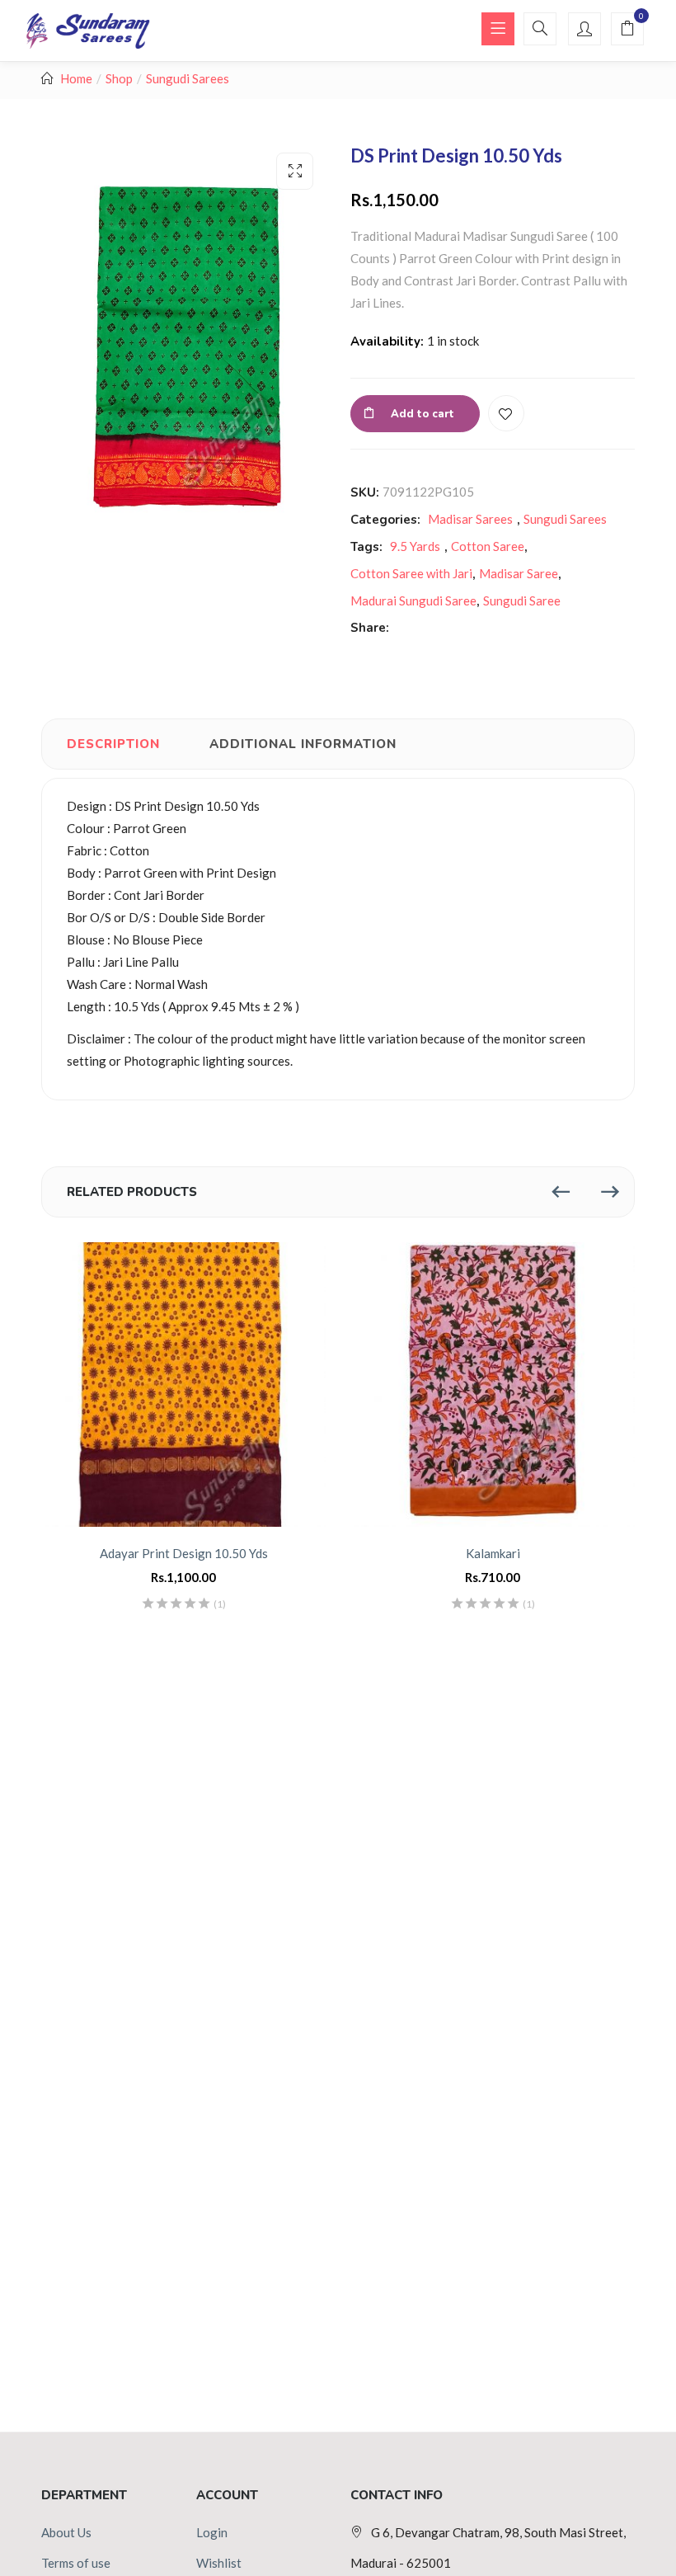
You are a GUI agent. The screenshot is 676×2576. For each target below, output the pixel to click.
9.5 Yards (415, 546)
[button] (627, 30)
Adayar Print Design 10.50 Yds (184, 1553)
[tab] (113, 744)
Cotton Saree (488, 546)
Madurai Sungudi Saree (413, 600)
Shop (119, 78)
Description (113, 744)
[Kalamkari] (493, 1385)
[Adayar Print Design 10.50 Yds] (183, 1385)
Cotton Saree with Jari (411, 573)
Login (212, 2532)
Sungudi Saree (522, 600)
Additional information (303, 744)
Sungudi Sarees (188, 78)
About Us (66, 2532)
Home (76, 78)
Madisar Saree (519, 573)
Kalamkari (493, 1553)
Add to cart (422, 414)
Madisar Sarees (470, 519)
